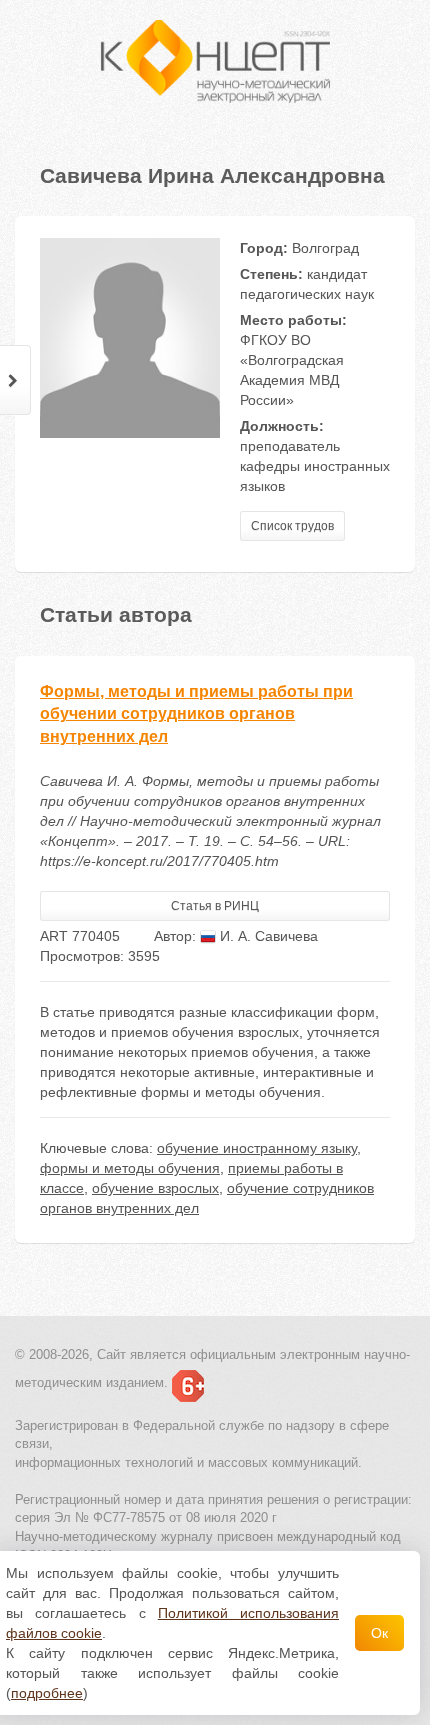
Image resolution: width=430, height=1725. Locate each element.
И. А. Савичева (267, 936)
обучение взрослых (155, 1188)
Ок (379, 1633)
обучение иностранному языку (257, 1148)
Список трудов (292, 526)
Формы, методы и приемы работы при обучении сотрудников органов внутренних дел (196, 714)
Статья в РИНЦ (215, 906)
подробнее (47, 1693)
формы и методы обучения (130, 1168)
